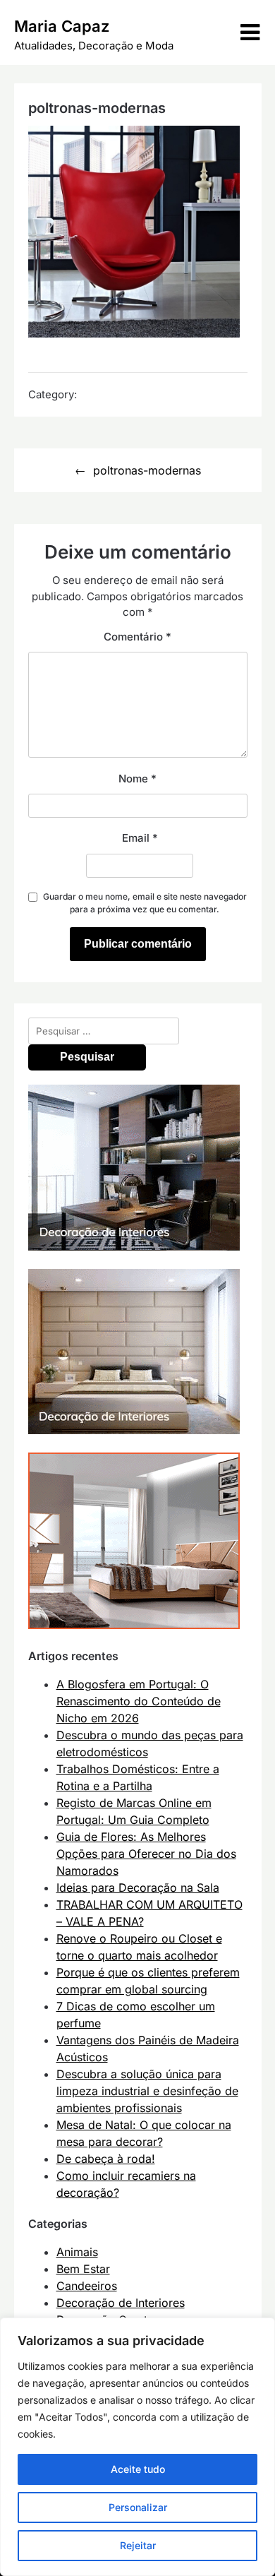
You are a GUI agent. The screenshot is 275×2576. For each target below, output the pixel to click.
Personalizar (138, 2507)
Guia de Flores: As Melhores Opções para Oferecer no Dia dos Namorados (146, 1854)
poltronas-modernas (147, 470)
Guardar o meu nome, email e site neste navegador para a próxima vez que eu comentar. (145, 903)
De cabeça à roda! (106, 2159)
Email (140, 838)
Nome (137, 779)
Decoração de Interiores (121, 2303)
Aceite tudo (138, 2469)
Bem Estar (83, 2269)
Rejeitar (138, 2545)
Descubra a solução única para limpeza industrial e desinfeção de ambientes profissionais (147, 2091)
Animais (77, 2252)
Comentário (137, 637)
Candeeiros (87, 2286)
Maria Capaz (62, 26)
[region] (137, 2447)
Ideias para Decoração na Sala (138, 1888)
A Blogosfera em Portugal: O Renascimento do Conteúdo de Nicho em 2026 (139, 1701)
